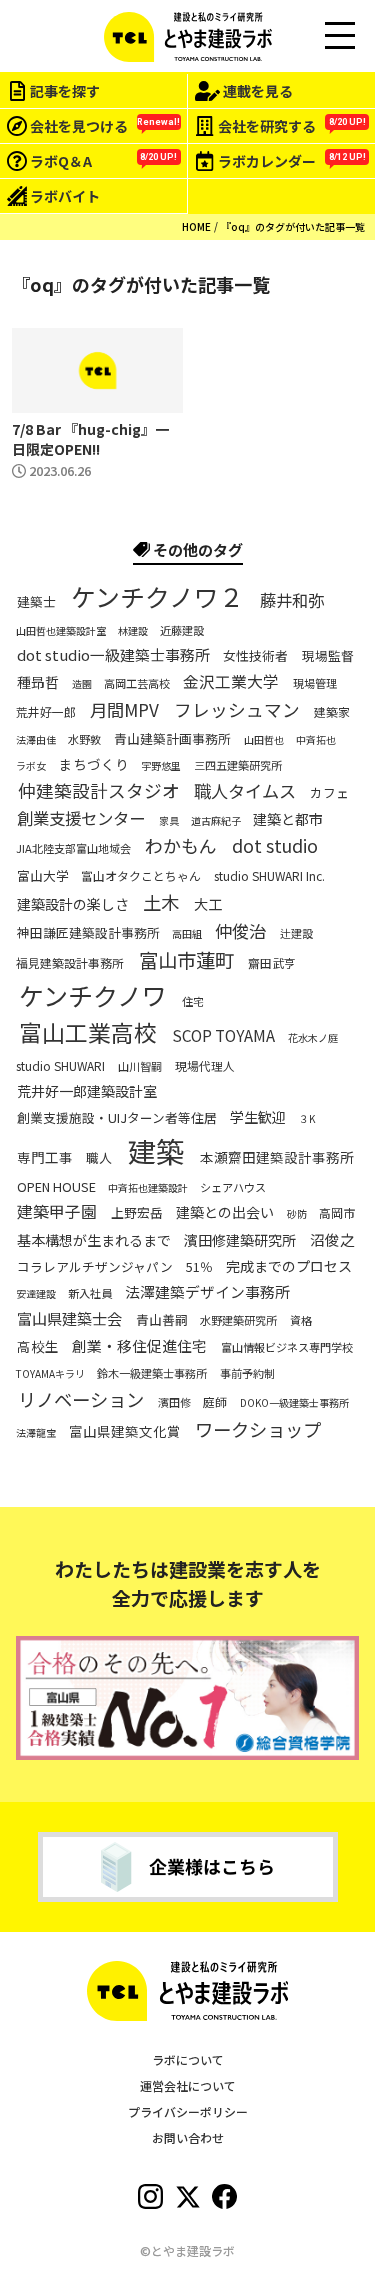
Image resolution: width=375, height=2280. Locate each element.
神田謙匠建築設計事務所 (88, 934)
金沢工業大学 (231, 682)
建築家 (332, 711)
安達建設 (36, 1294)
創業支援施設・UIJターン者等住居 (117, 1118)
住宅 (193, 1001)
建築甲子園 (57, 1212)
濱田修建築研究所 (240, 1240)
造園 (82, 684)
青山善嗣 (162, 1321)
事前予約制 (247, 1373)
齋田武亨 (272, 962)
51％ (199, 1268)
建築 (156, 1150)
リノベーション (81, 1399)
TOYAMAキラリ (50, 1374)
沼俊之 (332, 1240)
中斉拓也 (316, 740)
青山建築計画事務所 (172, 739)
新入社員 (90, 1293)
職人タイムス (245, 790)
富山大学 (43, 877)
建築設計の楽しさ (73, 904)
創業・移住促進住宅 (139, 1346)
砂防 (297, 1214)
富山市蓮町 (186, 960)
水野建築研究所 (238, 1320)
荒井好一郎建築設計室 (87, 1091)
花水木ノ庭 (313, 1038)
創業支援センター (81, 818)
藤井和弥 (292, 599)
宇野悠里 (161, 766)
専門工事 (45, 1157)
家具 (169, 821)
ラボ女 (31, 766)
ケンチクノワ (93, 995)
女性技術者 (255, 657)
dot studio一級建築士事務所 (113, 655)
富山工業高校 (88, 1033)
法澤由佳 (36, 740)
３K (307, 1119)
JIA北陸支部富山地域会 (73, 848)
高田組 (187, 934)
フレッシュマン (237, 709)
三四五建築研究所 (238, 765)
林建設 (133, 631)
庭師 (215, 1402)
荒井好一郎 (46, 711)
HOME (196, 226)
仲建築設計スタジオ (99, 790)
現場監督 (328, 657)
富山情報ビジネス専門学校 (287, 1346)
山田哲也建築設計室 (61, 631)
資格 (301, 1320)
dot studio (275, 846)
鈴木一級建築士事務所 (152, 1373)
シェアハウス (233, 1187)
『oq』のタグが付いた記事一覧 (293, 226)
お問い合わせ (188, 2137)
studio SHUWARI (60, 1065)
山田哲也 (264, 740)
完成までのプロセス (289, 1266)
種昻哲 (38, 682)
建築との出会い (225, 1213)
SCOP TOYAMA (223, 1035)
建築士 (36, 602)
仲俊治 (240, 931)
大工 (208, 904)
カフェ (329, 793)
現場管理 (315, 683)
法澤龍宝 (36, 1433)
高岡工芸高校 (137, 683)
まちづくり (94, 764)
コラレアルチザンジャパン (95, 1268)
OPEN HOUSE (56, 1188)
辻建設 (296, 933)
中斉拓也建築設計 (148, 1188)
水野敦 (84, 739)
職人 (99, 1158)
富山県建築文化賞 (125, 1431)
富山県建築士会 (69, 1318)
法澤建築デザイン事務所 (207, 1293)
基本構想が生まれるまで (94, 1240)
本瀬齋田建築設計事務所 (277, 1157)
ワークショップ (258, 1429)
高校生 (38, 1346)
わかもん (181, 846)
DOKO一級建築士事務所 (294, 1403)
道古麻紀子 (216, 821)
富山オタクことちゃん (141, 876)
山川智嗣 (140, 1066)
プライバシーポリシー (188, 2111)
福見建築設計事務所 (70, 962)
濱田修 (174, 1402)
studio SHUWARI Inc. (269, 876)
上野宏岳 (137, 1214)
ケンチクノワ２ (157, 596)
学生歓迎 (258, 1117)
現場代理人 (205, 1065)
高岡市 (337, 1213)
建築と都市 (288, 819)
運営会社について (188, 2085)
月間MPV (124, 709)
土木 (161, 902)
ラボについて (188, 2059)
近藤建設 (182, 630)
